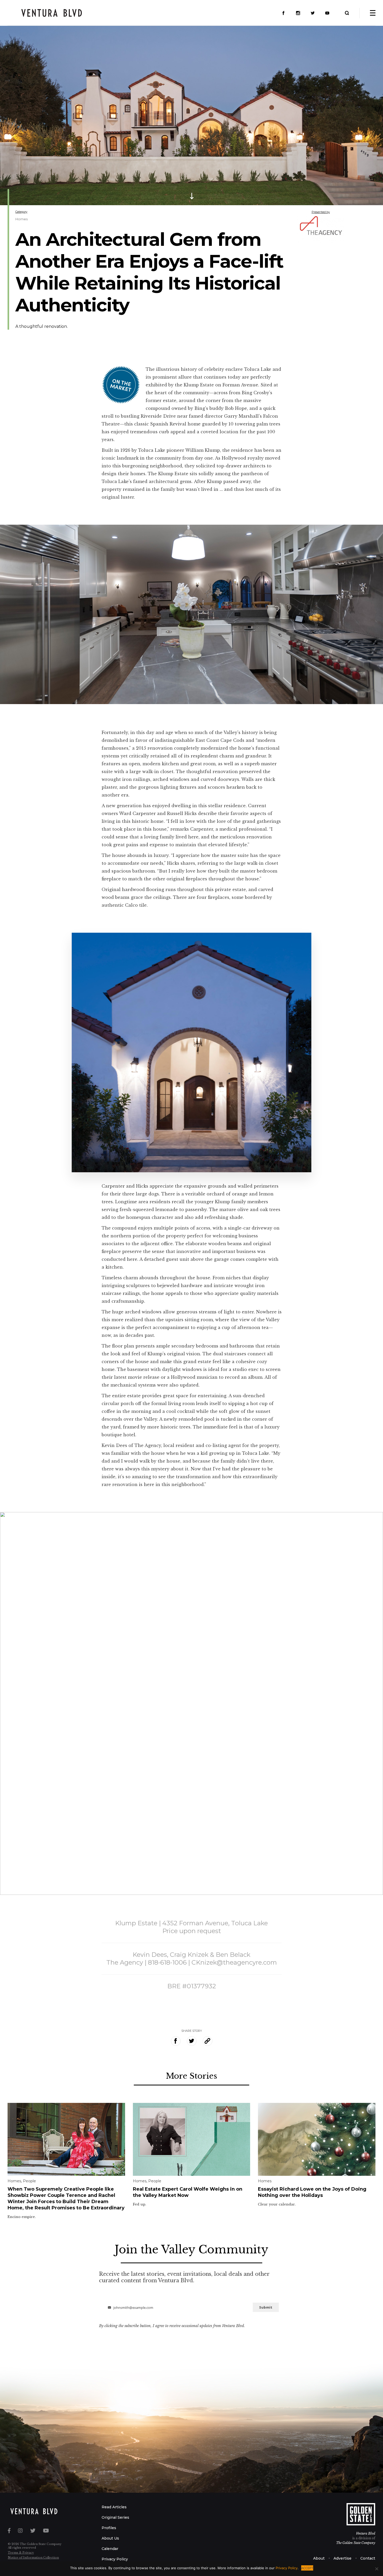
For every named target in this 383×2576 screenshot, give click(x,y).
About (319, 2558)
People (29, 2181)
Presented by (321, 212)
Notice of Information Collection (33, 2558)
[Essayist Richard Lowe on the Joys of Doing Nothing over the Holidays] (317, 2139)
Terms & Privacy (21, 2553)
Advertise (342, 2558)
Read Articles (114, 2507)
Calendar (110, 2549)
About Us (110, 2538)
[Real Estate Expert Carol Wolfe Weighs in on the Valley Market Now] (192, 2139)
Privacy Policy (115, 2559)
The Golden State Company (356, 2543)
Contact (368, 2558)
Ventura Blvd (366, 2533)
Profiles (109, 2528)
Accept (307, 2568)
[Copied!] (208, 2041)
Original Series (115, 2517)
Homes (21, 219)
